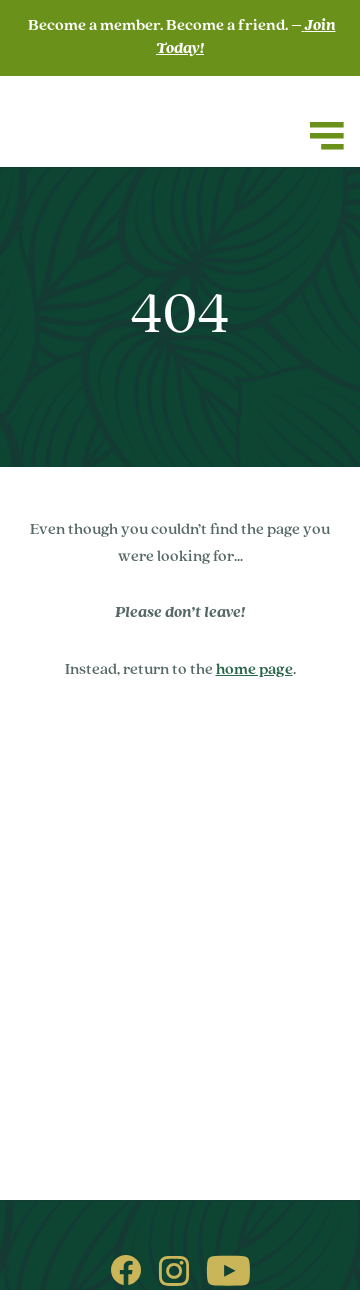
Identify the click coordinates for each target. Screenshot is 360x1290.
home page (254, 670)
